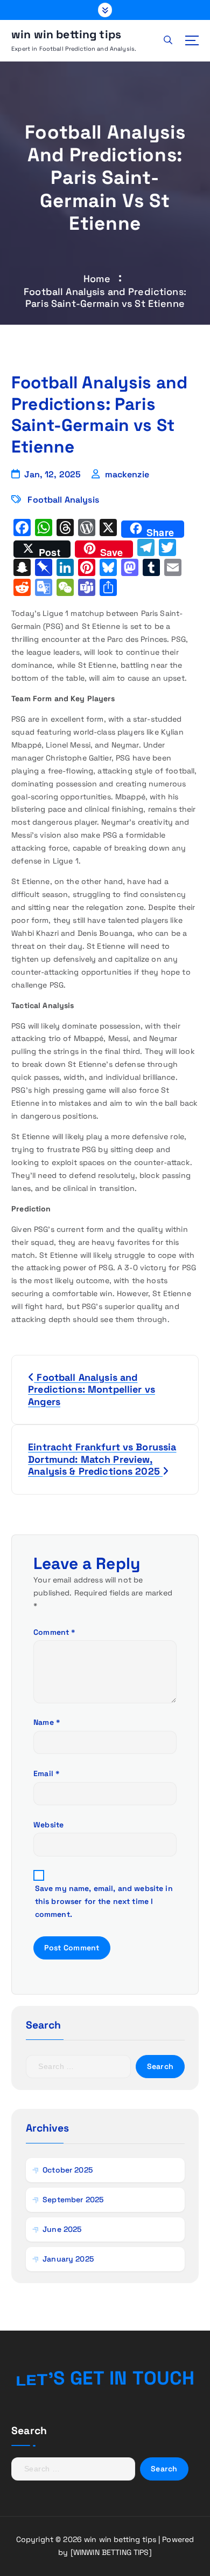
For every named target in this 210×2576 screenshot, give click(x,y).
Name (47, 1722)
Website (48, 1825)
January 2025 (68, 2259)
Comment (54, 1632)
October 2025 (68, 2170)
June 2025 (62, 2229)
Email (47, 1773)
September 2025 (73, 2200)
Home (97, 279)
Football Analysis (63, 500)
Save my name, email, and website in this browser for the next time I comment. (104, 1901)
